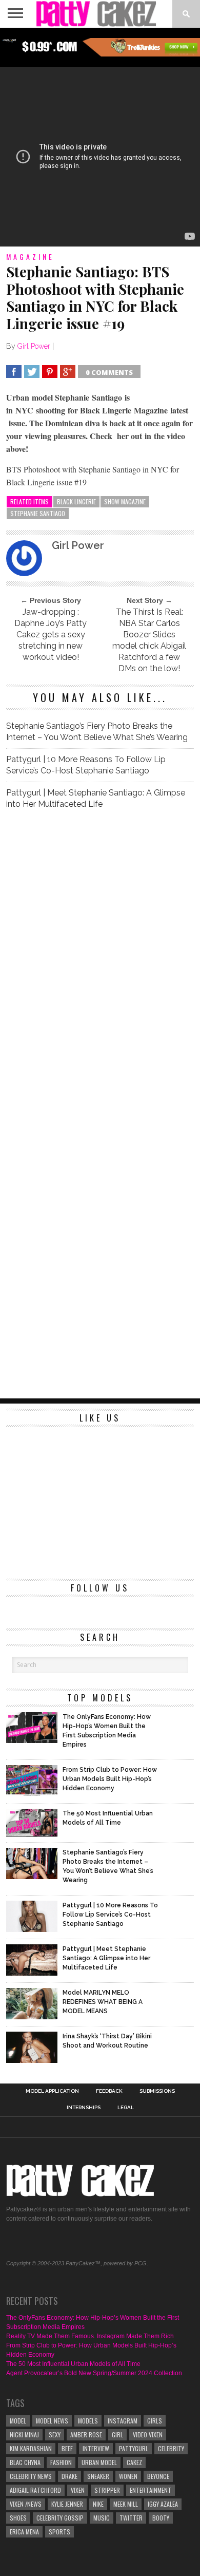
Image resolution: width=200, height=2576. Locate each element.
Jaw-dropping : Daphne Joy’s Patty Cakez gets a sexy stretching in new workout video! (51, 634)
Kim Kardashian (31, 2448)
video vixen (148, 2435)
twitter (131, 2518)
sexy (55, 2435)
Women (128, 2476)
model (18, 2421)
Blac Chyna (25, 2462)
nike (98, 2504)
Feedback (109, 2091)
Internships (84, 2108)
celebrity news (31, 2476)
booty (161, 2518)
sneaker (98, 2476)
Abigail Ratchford (35, 2490)
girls (155, 2421)
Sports (59, 2532)
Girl (117, 2435)
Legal (126, 2108)
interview (96, 2448)
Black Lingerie (76, 501)
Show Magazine (125, 501)
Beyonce (158, 2476)
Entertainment (151, 2490)
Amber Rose (86, 2435)
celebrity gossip (60, 2518)
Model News (52, 2421)
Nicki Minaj (24, 2435)
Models (88, 2421)
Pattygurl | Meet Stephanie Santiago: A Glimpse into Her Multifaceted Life (96, 798)
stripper (107, 2490)
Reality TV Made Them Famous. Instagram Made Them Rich (90, 2336)
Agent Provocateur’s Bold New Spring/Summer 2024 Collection (94, 2373)
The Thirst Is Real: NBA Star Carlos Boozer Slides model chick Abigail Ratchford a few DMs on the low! (149, 640)
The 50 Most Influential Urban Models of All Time (73, 2364)
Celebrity (171, 2448)
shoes (18, 2518)
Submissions (157, 2091)
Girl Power (34, 346)
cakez (134, 2462)
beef (67, 2448)
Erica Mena (24, 2532)
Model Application (52, 2091)
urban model (99, 2462)
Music (102, 2518)
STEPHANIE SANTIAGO (38, 513)
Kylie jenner (67, 2504)
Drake (69, 2476)
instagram (123, 2421)
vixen (78, 2490)
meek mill (126, 2504)
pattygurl (134, 2448)
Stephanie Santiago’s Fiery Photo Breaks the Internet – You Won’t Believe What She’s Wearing (97, 732)
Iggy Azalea (163, 2504)
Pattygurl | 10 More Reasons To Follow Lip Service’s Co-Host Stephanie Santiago (86, 765)
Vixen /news (26, 2504)
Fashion (61, 2462)
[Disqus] (100, 962)
